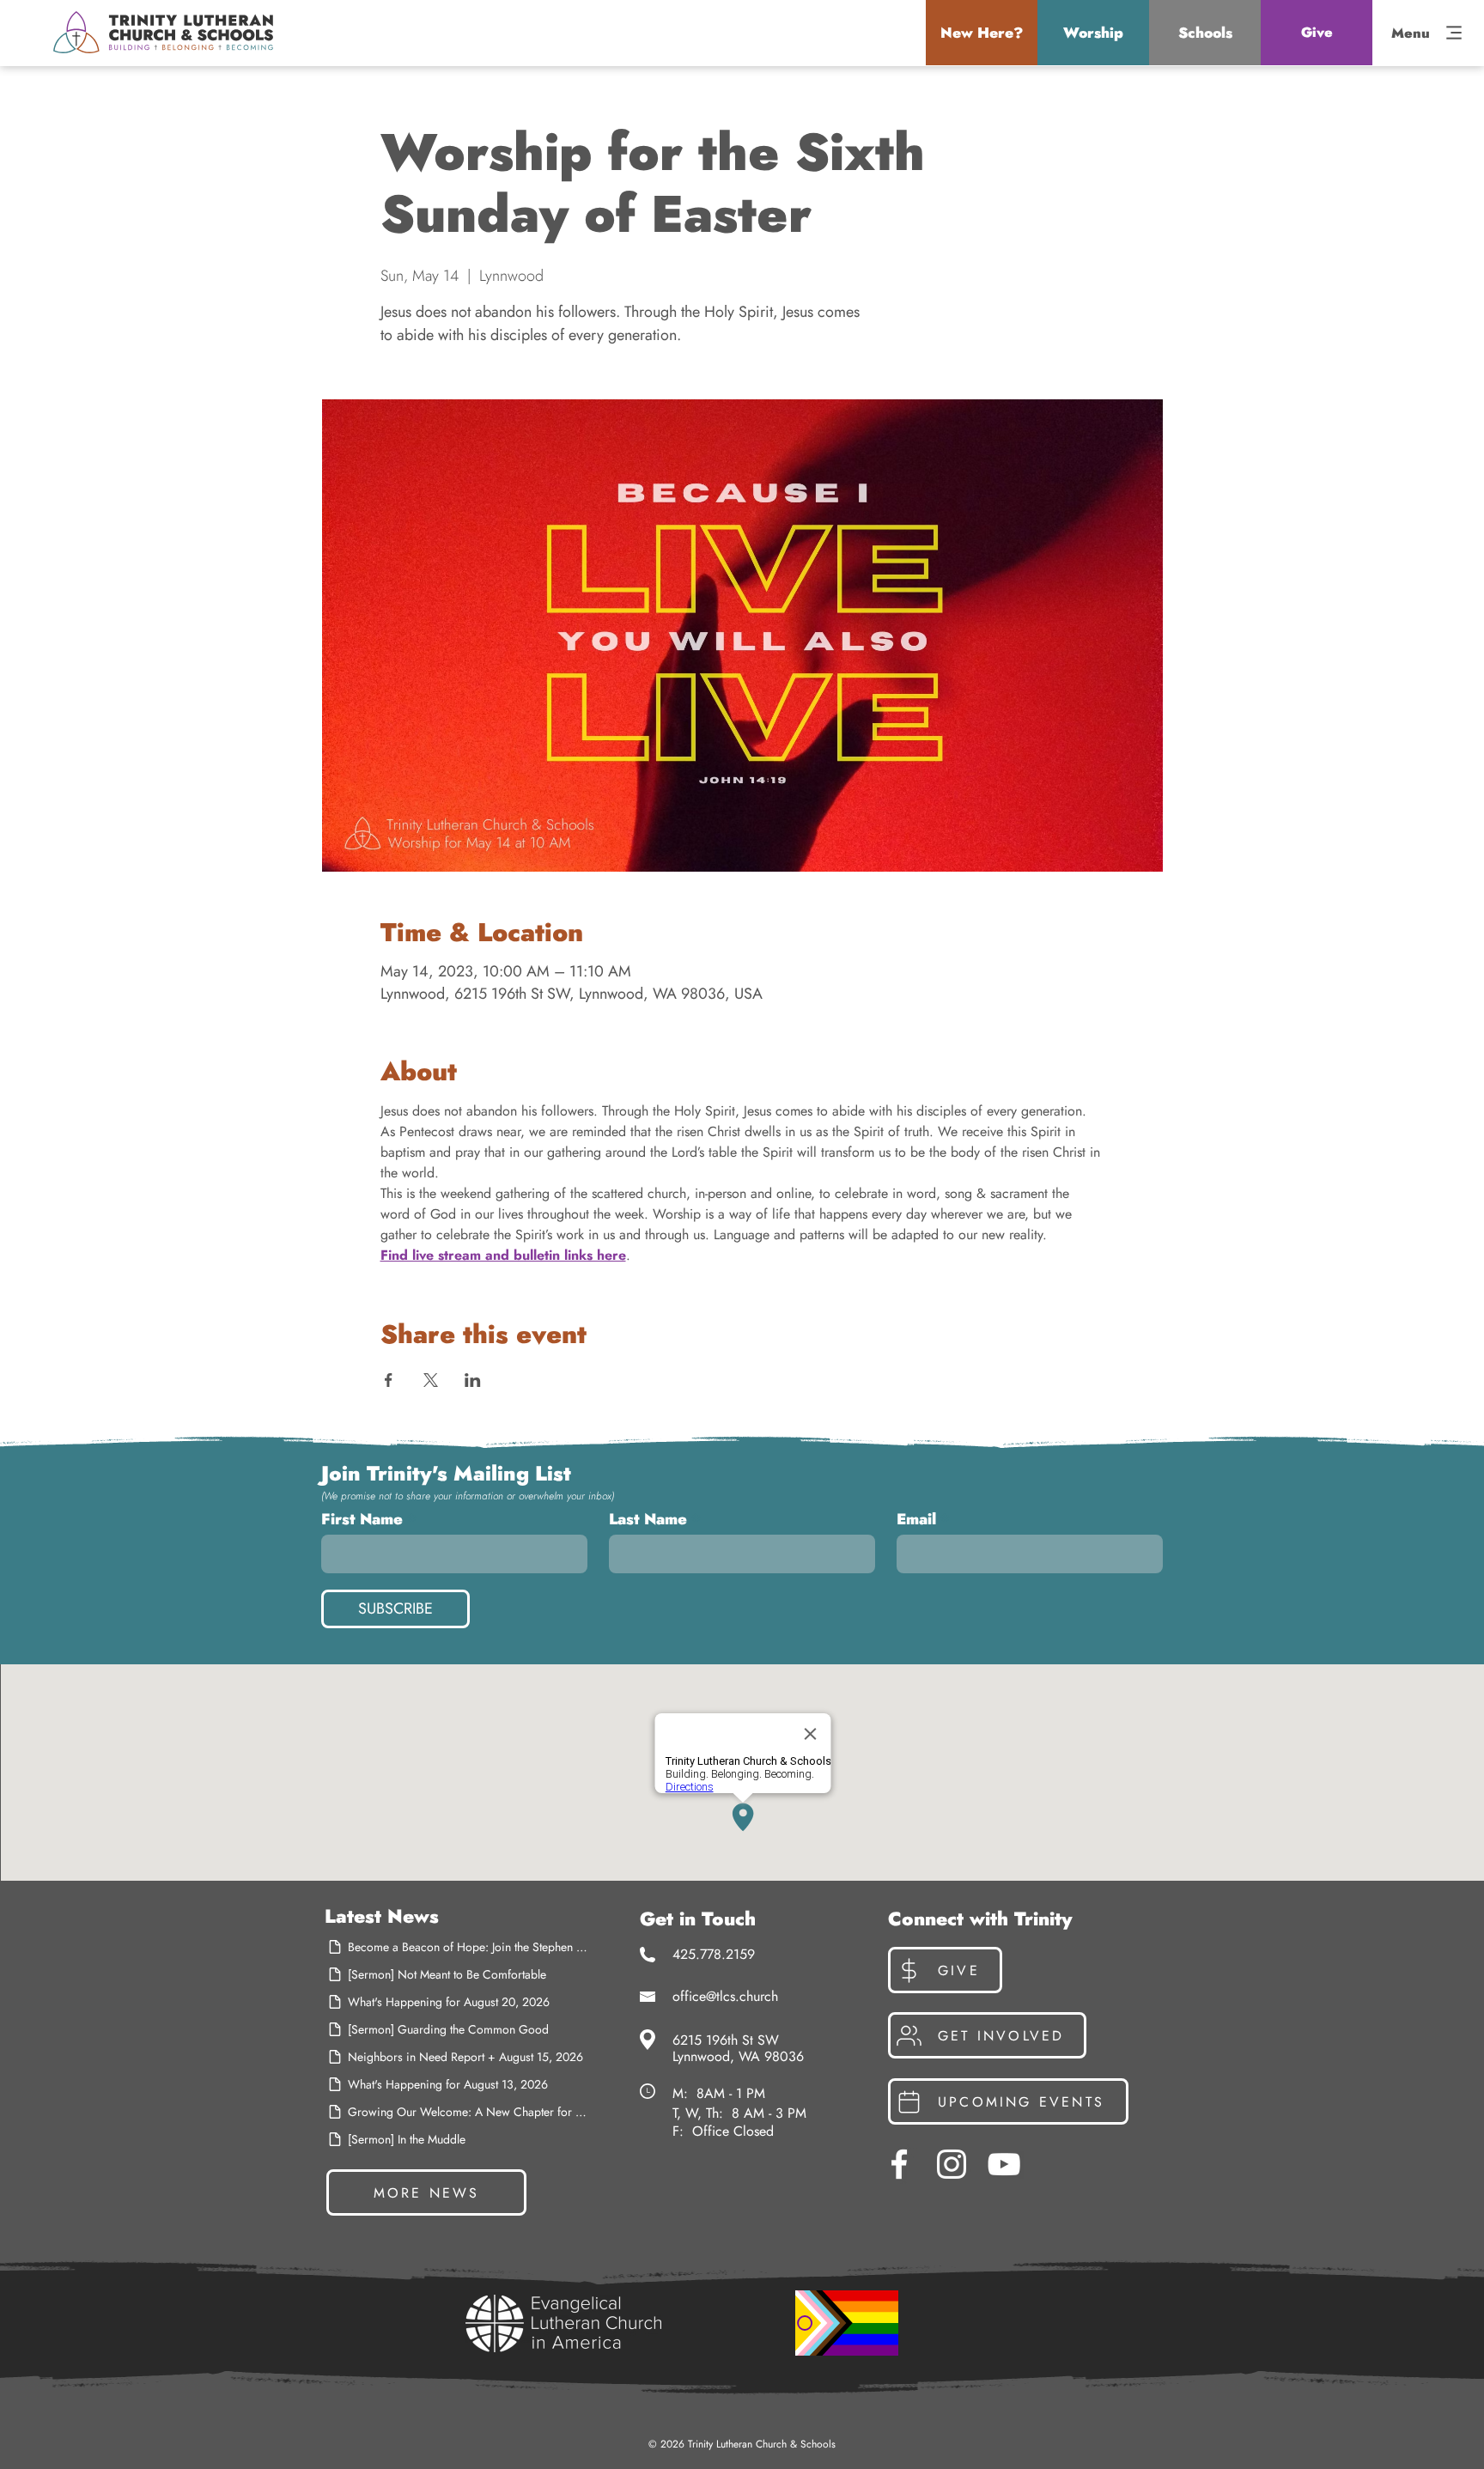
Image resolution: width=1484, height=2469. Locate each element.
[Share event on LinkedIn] (473, 1380)
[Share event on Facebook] (389, 1380)
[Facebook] (899, 2164)
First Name (362, 1519)
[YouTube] (1004, 2164)
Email (916, 1519)
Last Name (648, 1519)
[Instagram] (952, 2164)
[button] (982, 33)
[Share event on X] (431, 1380)
